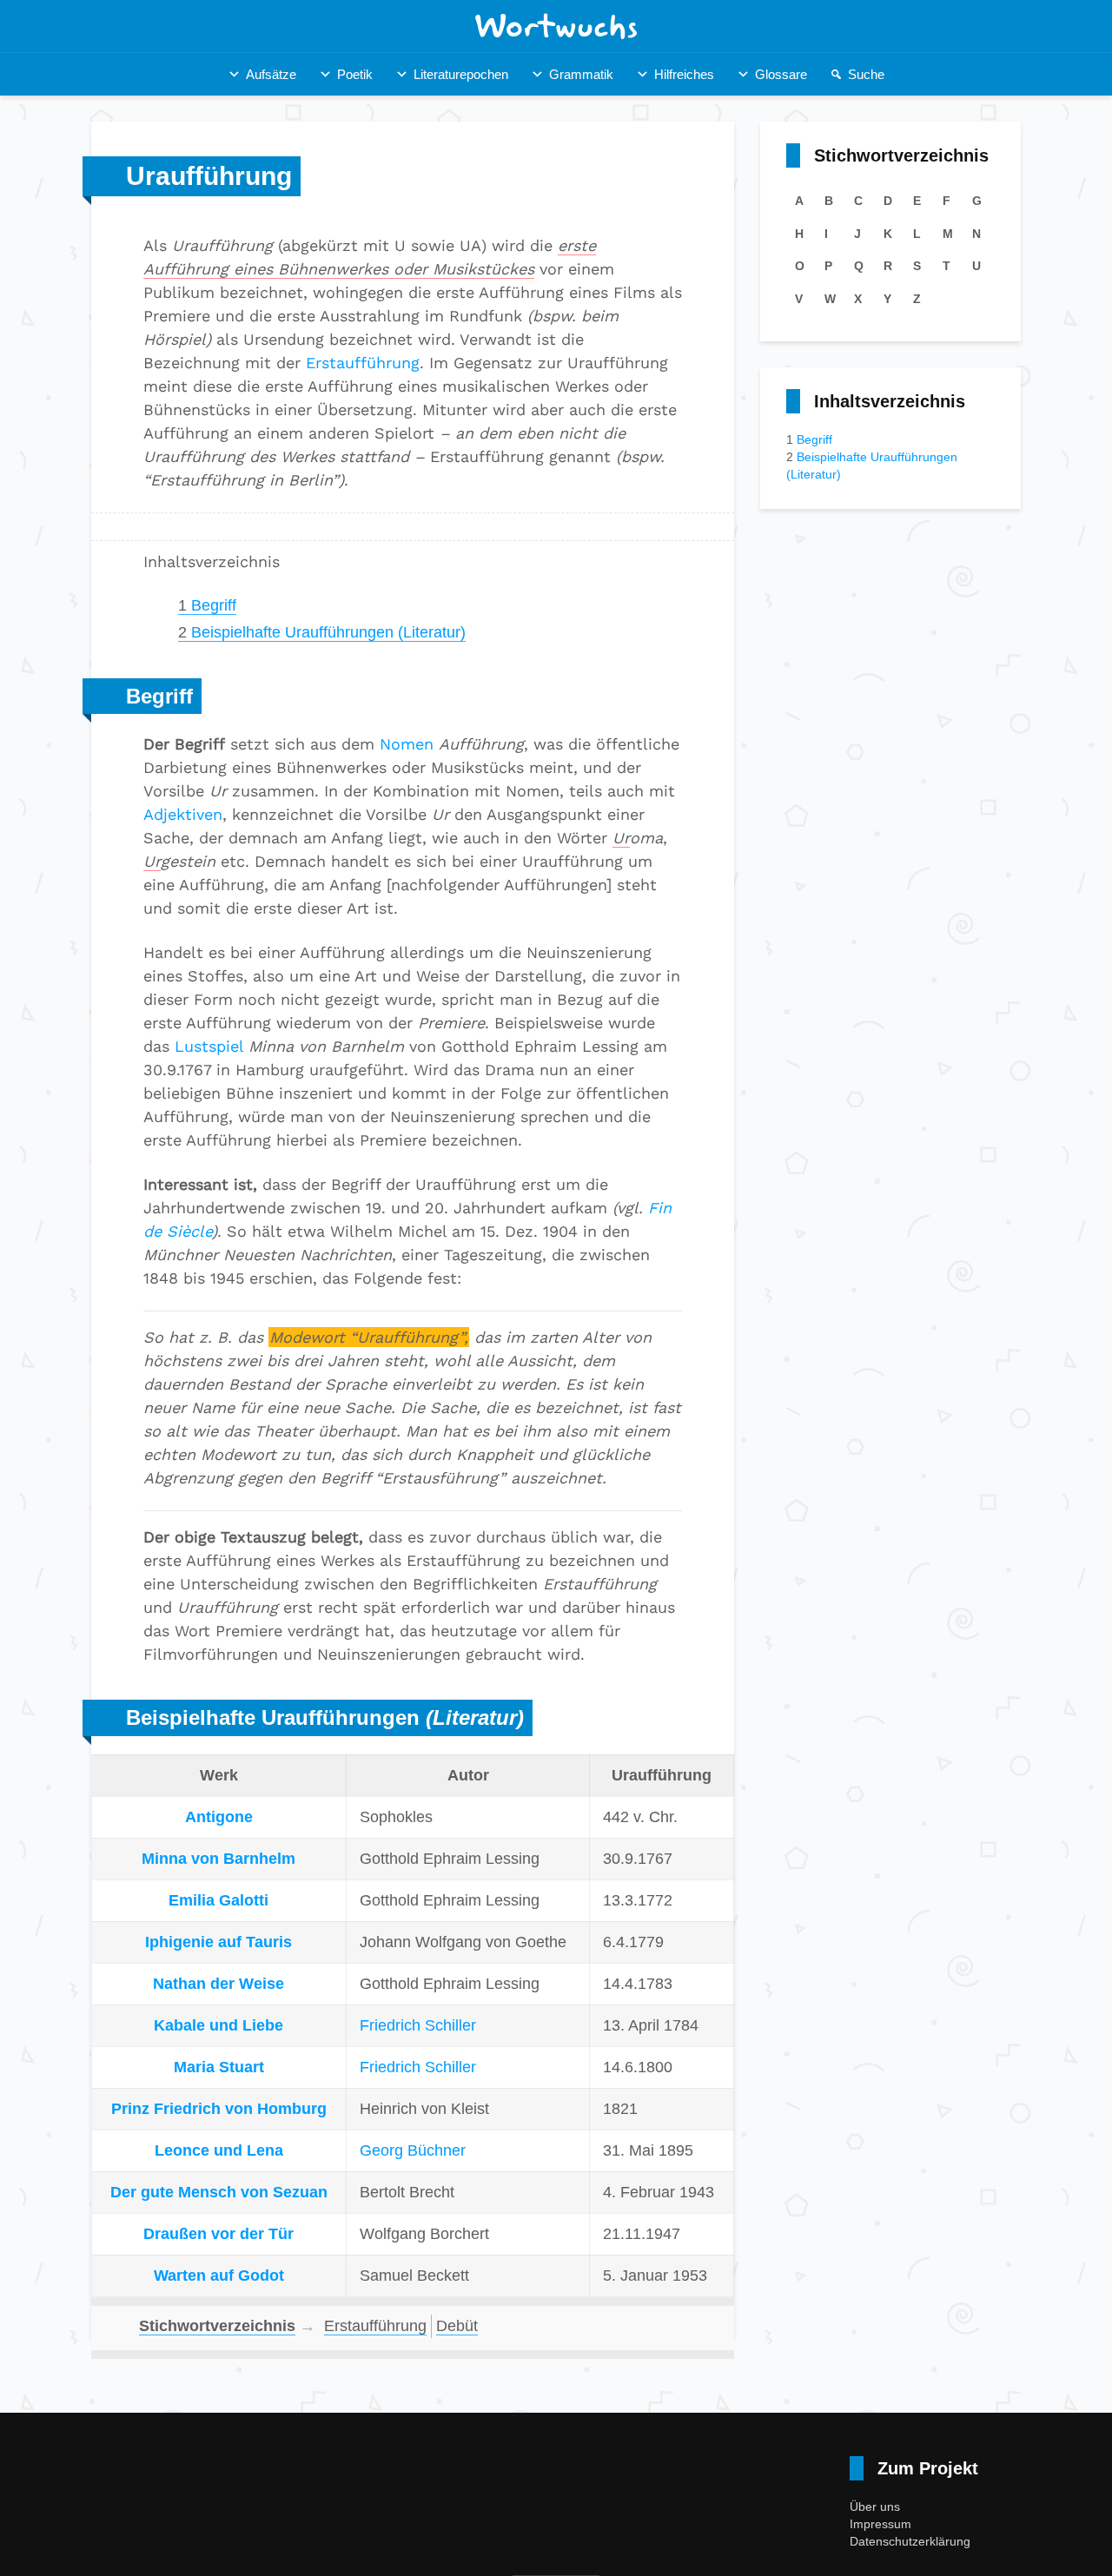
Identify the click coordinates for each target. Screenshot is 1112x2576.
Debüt (457, 2326)
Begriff (207, 605)
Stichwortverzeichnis (217, 2326)
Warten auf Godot (219, 2275)
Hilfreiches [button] (684, 74)
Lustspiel (209, 1046)
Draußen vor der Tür (218, 2234)
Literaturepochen (461, 74)
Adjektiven (183, 814)
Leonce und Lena (219, 2150)
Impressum (880, 2524)
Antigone (219, 1817)
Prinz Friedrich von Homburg (219, 2109)
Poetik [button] (355, 74)
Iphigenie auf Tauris (218, 1942)
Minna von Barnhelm (218, 1859)
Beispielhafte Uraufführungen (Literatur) (322, 632)
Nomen (407, 744)
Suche (866, 74)
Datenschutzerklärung (910, 2541)
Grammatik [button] (581, 74)
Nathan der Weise (218, 1984)
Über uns (875, 2507)
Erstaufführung (363, 363)
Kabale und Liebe (218, 2025)
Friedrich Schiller (418, 2025)
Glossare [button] (781, 74)
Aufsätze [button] (271, 74)
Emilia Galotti (218, 1900)
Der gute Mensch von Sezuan (219, 2192)
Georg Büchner (413, 2150)
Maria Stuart (219, 2067)
